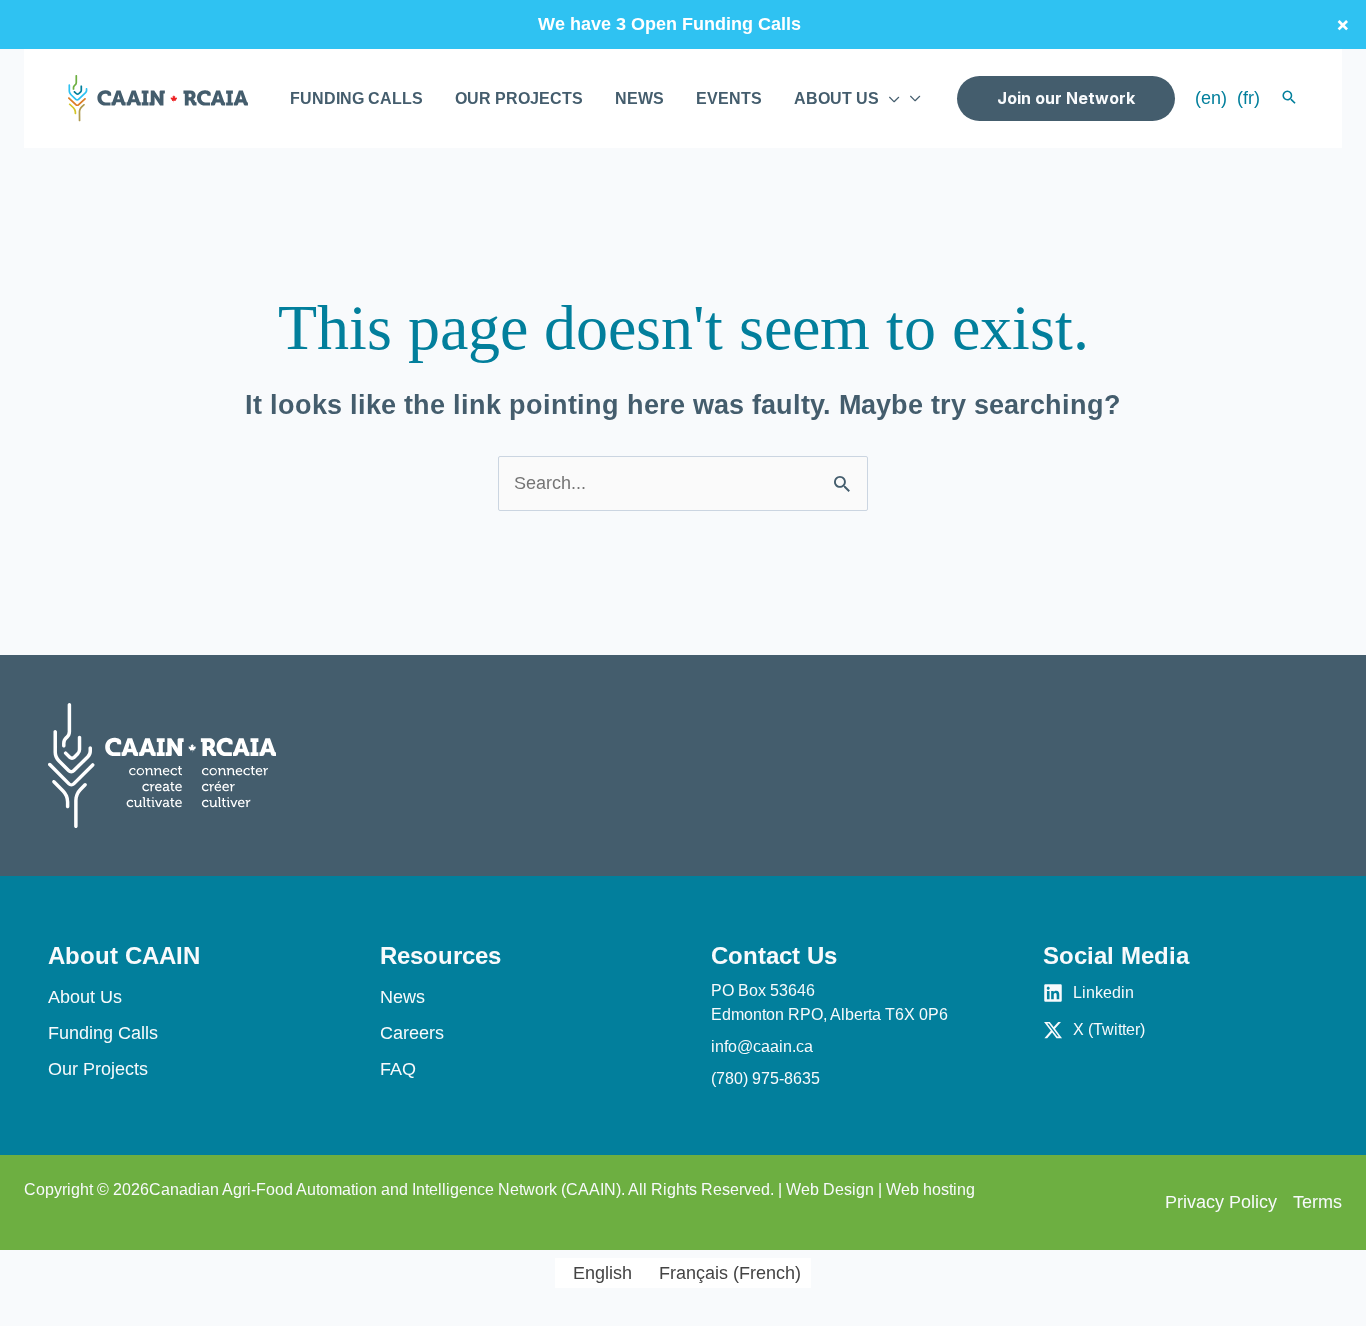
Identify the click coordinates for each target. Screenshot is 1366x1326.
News (402, 997)
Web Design (830, 1189)
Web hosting (930, 1189)
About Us (85, 997)
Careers (412, 1033)
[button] (889, 99)
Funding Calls (103, 1033)
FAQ (398, 1069)
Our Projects (98, 1069)
